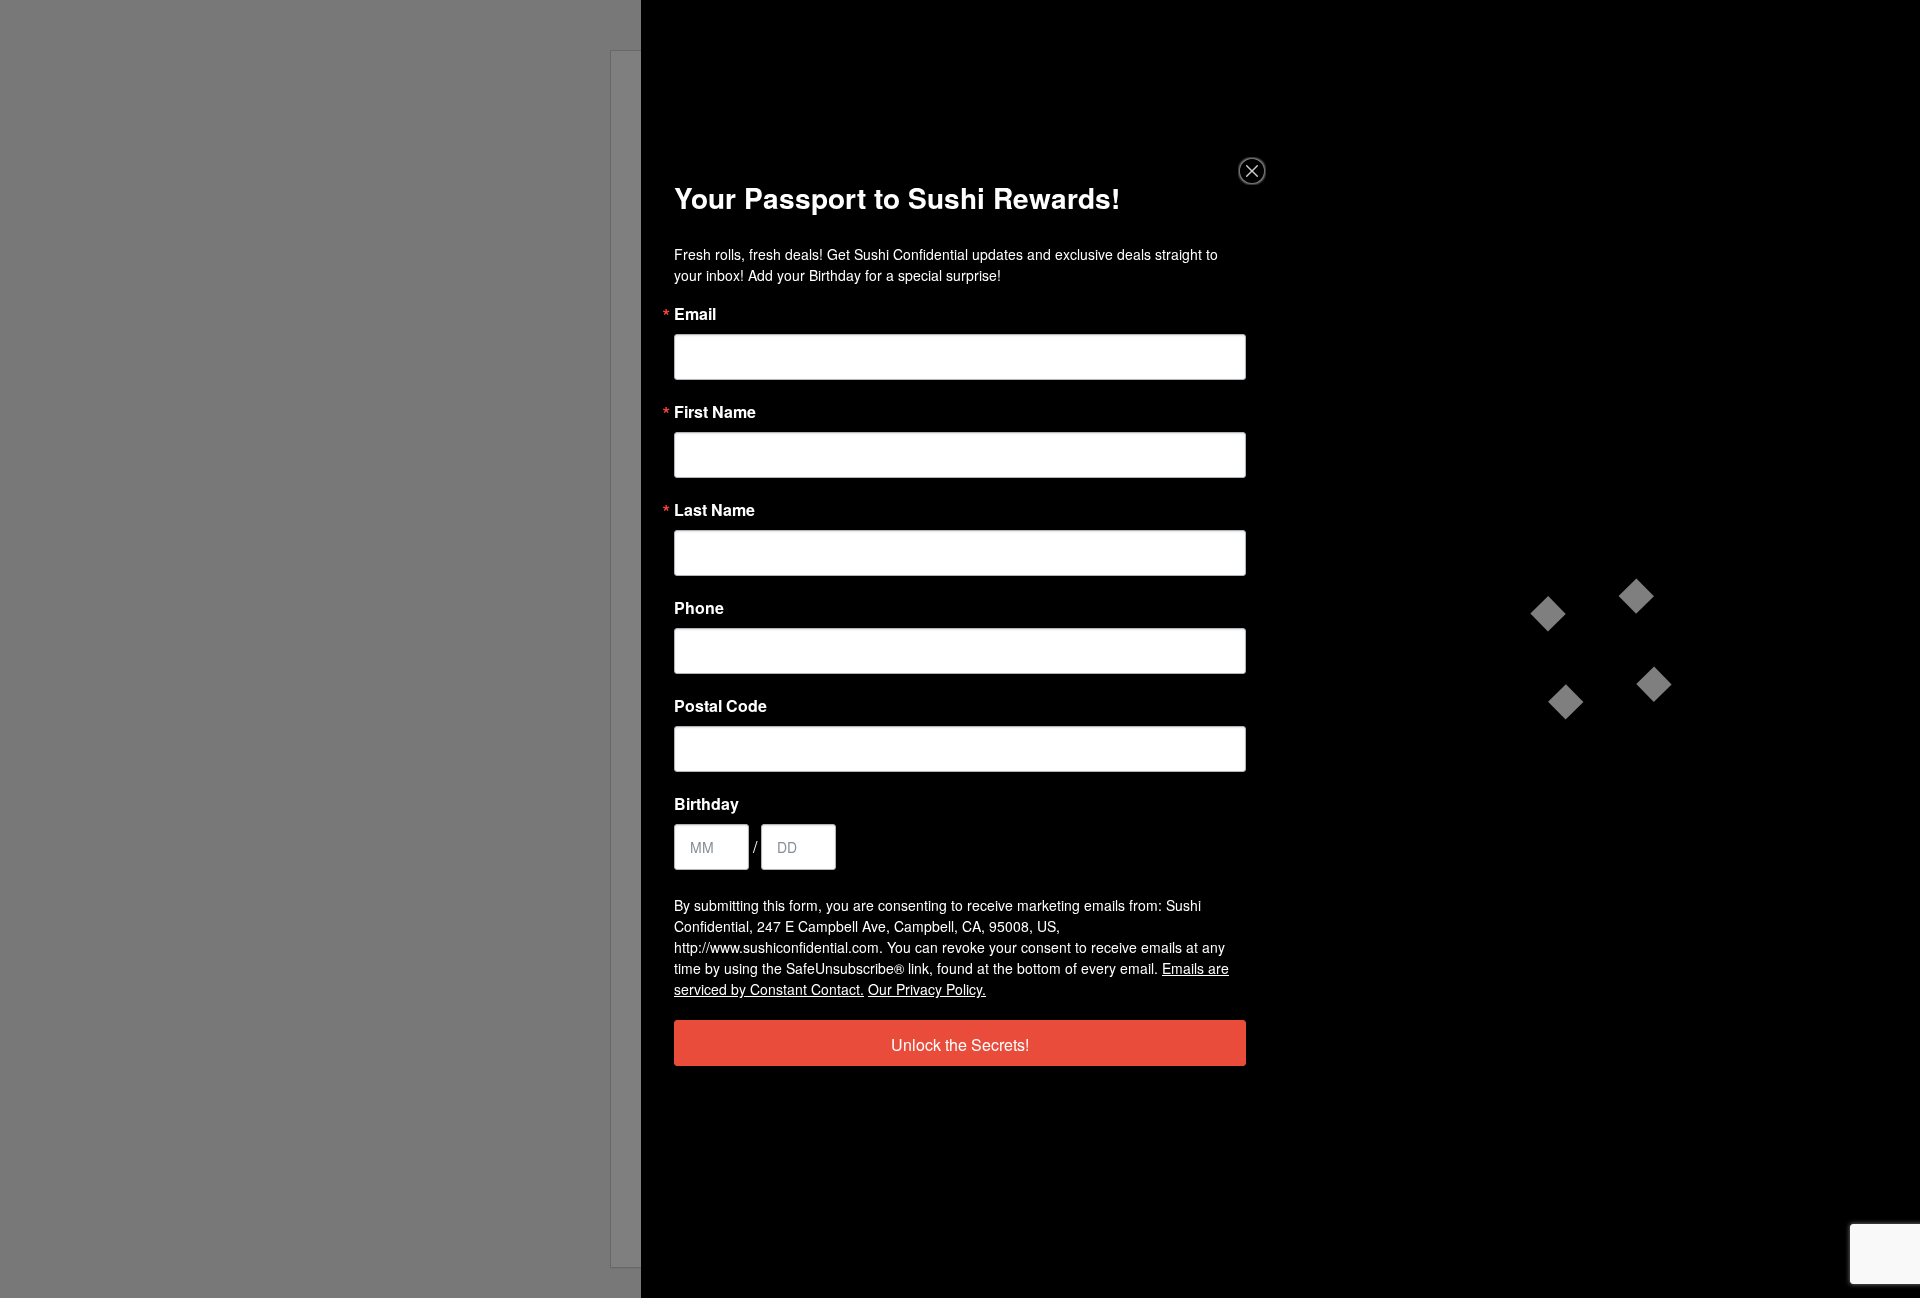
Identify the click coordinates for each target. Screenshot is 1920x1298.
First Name (715, 412)
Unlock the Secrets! (960, 1044)
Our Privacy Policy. (927, 989)
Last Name (714, 510)
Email (695, 314)
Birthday (706, 804)
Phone (699, 608)
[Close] (1252, 171)
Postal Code (720, 706)
